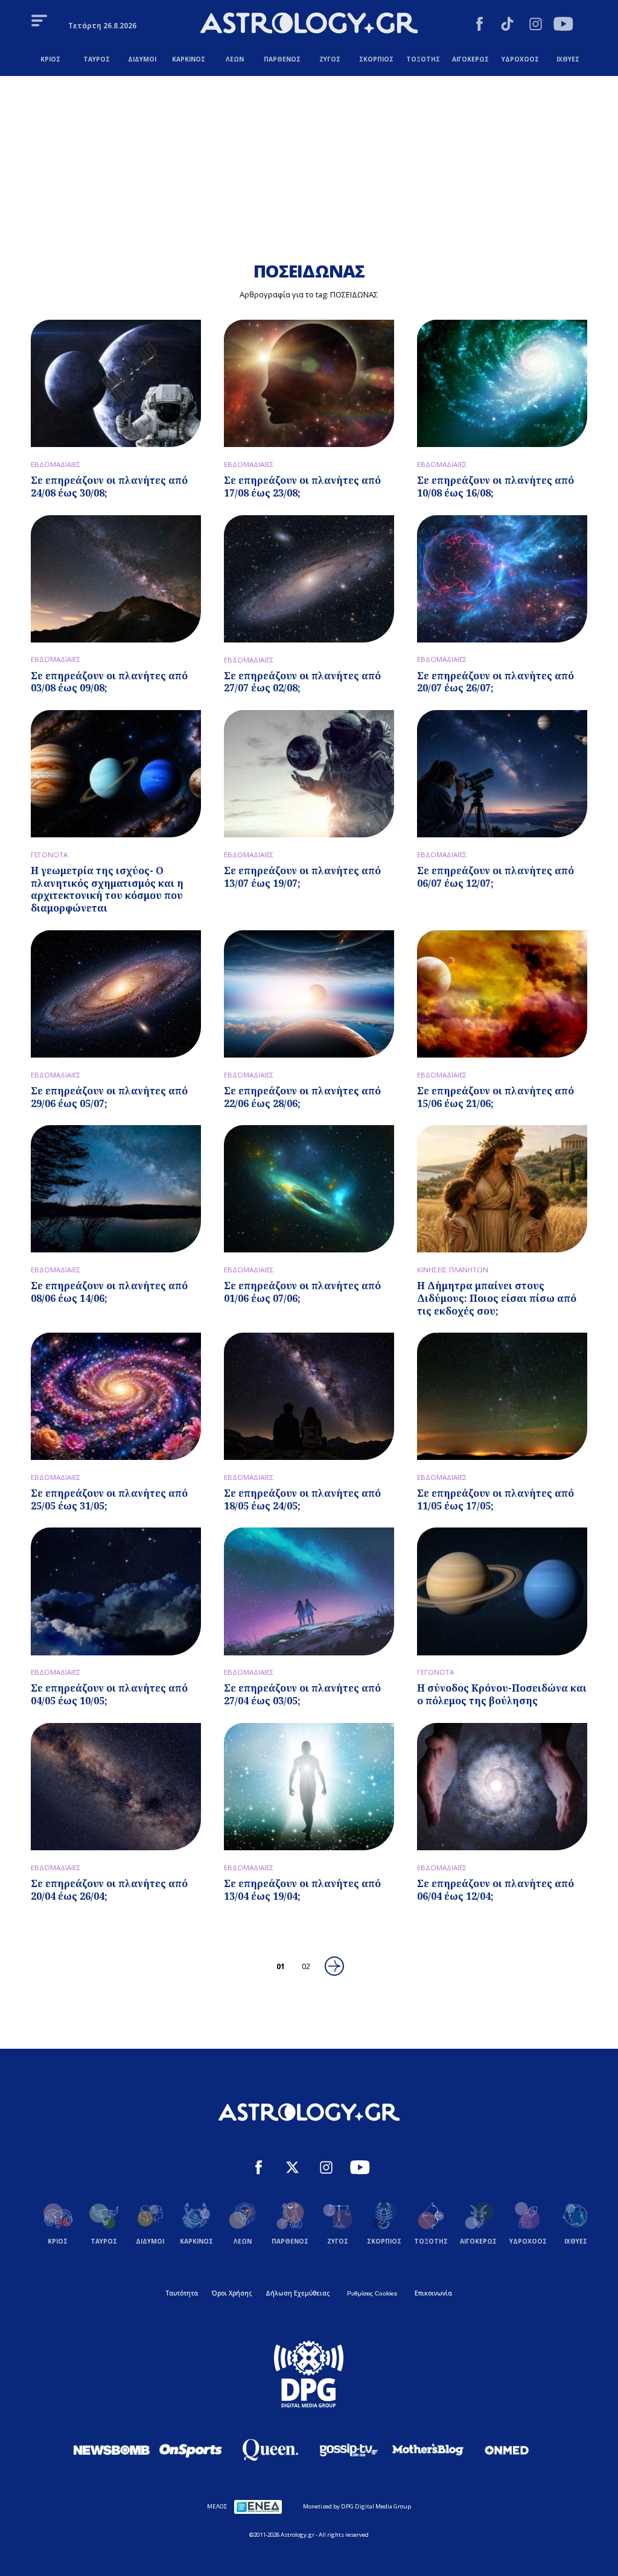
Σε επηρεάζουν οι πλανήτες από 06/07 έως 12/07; (495, 877)
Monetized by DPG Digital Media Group (357, 2506)
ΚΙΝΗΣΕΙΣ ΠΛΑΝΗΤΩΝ (453, 1270)
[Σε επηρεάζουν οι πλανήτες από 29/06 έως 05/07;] (116, 994)
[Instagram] (536, 25)
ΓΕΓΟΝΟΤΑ (49, 855)
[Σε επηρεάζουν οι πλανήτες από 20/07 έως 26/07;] (502, 579)
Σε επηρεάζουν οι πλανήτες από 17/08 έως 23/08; (302, 487)
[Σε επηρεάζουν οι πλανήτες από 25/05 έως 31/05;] (116, 1396)
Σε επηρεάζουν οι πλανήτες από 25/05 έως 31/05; (109, 1499)
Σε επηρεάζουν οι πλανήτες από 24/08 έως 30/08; (109, 487)
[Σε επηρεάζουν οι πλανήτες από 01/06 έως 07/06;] (309, 1189)
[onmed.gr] (507, 2450)
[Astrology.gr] (309, 24)
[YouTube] (563, 25)
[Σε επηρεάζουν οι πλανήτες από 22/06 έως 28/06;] (309, 994)
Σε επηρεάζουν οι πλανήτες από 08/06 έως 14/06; (109, 1292)
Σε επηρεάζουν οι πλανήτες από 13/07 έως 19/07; (302, 877)
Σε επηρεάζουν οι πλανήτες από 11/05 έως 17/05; (495, 1499)
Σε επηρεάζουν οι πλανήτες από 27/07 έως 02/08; (302, 682)
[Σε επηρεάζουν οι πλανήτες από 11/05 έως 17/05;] (502, 1396)
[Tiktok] (507, 25)
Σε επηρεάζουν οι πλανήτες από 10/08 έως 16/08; (495, 487)
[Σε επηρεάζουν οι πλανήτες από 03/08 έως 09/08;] (116, 579)
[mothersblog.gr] (428, 2450)
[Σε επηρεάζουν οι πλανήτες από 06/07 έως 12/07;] (502, 774)
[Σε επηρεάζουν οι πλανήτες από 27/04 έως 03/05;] (309, 1591)
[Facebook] (479, 25)
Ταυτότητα (182, 2293)
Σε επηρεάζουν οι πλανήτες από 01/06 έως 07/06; (302, 1292)
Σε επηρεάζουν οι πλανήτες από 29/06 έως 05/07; (109, 1097)
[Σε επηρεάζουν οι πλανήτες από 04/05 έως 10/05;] (116, 1591)
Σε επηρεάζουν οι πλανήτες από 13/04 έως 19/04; (302, 1890)
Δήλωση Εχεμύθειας (298, 2293)
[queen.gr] (270, 2450)
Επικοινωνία (433, 2293)
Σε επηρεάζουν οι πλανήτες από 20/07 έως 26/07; (495, 682)
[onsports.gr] (191, 2450)
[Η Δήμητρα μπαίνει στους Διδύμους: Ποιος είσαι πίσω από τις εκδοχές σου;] (502, 1189)
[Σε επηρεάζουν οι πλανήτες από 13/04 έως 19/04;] (309, 1787)
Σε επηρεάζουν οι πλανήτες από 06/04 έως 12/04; (495, 1890)
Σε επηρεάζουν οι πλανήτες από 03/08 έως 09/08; (109, 682)
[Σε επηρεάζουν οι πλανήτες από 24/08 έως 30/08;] (116, 383)
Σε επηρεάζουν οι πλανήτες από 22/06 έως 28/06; (302, 1097)
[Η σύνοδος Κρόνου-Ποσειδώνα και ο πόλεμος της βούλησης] (502, 1591)
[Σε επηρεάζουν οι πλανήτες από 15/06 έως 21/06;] (502, 994)
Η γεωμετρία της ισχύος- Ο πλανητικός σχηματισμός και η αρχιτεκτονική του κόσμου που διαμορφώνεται (107, 889)
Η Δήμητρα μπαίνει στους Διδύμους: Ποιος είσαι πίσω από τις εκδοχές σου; (497, 1298)
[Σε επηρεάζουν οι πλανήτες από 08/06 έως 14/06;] (116, 1189)
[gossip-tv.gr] (349, 2450)
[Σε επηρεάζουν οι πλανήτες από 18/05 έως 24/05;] (309, 1396)
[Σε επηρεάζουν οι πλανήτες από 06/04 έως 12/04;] (502, 1787)
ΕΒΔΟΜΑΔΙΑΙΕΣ (56, 464)
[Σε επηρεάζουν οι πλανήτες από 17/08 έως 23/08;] (309, 383)
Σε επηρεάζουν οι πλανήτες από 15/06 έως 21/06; (495, 1097)
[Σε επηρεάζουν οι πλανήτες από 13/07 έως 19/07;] (309, 774)
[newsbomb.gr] (112, 2450)
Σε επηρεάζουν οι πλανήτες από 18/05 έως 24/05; (302, 1499)
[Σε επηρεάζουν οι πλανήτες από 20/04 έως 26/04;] (116, 1787)
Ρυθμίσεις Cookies (372, 2293)
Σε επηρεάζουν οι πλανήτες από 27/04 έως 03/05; (302, 1694)
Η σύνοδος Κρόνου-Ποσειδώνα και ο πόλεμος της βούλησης (502, 1694)
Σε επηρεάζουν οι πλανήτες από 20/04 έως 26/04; (109, 1890)
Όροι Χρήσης (232, 2293)
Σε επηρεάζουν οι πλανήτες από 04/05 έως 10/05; (109, 1694)
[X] (292, 2169)
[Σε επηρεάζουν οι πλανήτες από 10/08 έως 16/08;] (502, 383)
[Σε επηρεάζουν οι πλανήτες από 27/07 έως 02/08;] (309, 579)
